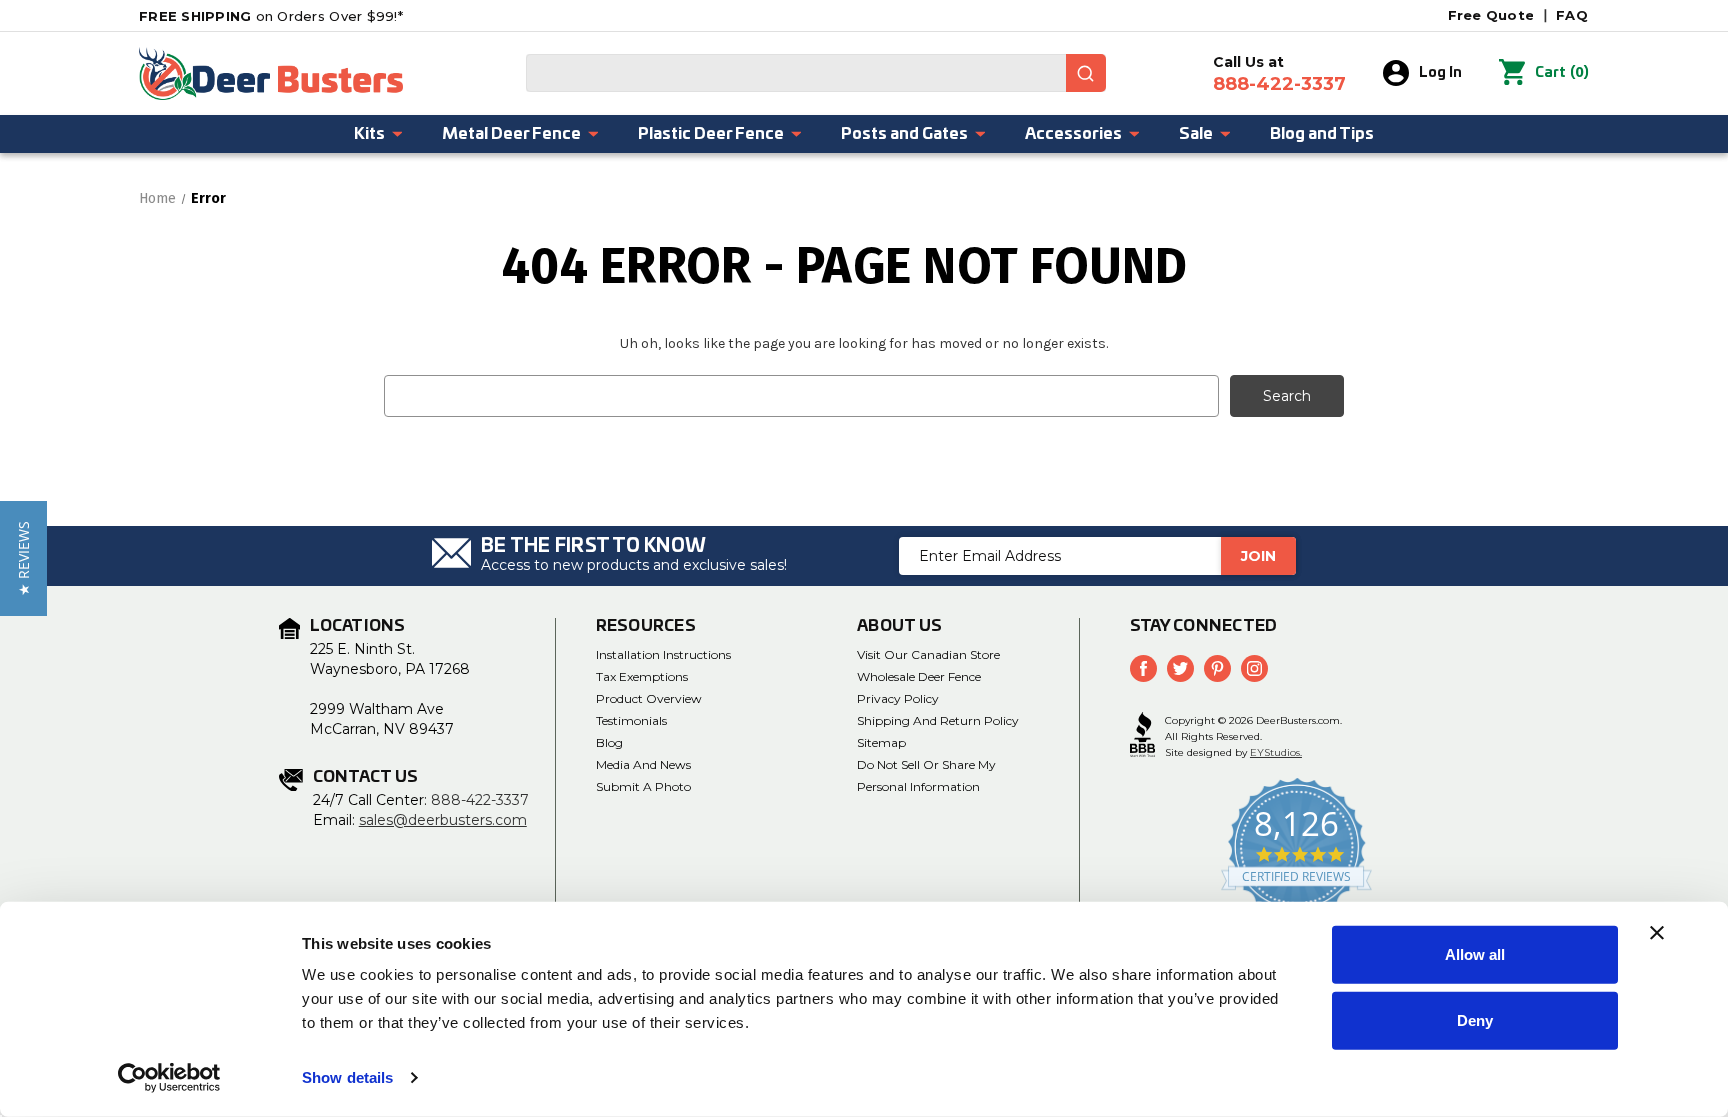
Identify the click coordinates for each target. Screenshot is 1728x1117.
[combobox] (816, 73)
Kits (369, 134)
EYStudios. (1276, 752)
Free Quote (1491, 15)
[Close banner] (1657, 933)
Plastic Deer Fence (711, 134)
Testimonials (631, 720)
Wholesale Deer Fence (919, 676)
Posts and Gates (904, 134)
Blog (609, 742)
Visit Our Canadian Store (928, 654)
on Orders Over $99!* (271, 16)
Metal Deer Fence (511, 134)
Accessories (1073, 134)
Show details (347, 1077)
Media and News (643, 764)
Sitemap (881, 742)
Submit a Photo (643, 786)
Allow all (1475, 954)
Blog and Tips (1322, 134)
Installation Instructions (663, 654)
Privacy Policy (898, 698)
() (1562, 72)
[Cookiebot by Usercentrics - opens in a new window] (169, 1078)
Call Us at (1279, 74)
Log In (1440, 73)
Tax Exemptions (642, 676)
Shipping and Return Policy (938, 720)
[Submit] (1086, 73)
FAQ (1572, 15)
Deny (1475, 1019)
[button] (23, 558)
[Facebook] (1143, 668)
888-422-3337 (480, 800)
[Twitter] (1180, 668)
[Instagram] (1254, 668)
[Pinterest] (1217, 668)
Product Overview (649, 698)
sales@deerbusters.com (443, 820)
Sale (1196, 134)
